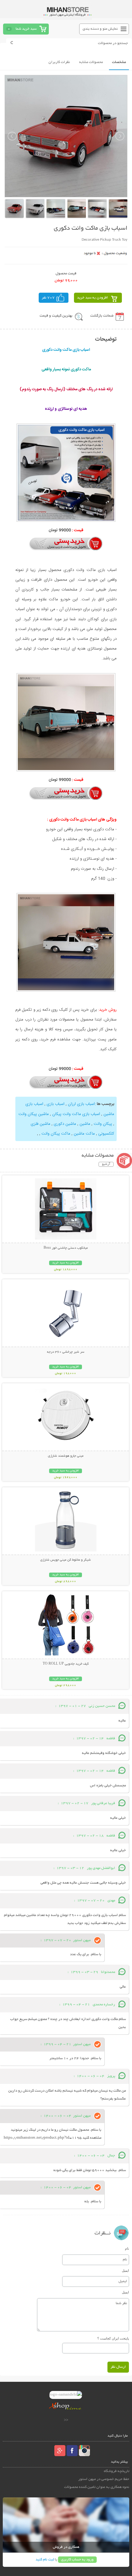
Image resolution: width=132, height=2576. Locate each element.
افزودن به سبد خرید (93, 298)
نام (127, 2248)
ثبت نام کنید (45, 2560)
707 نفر (48, 298)
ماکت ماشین (84, 1134)
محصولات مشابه (91, 62)
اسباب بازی (56, 1104)
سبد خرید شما (26, 29)
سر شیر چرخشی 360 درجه (66, 1352)
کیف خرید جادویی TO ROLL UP (66, 1664)
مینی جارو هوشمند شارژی (66, 1456)
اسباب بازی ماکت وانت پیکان (76, 1114)
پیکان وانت (103, 1124)
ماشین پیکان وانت (34, 1114)
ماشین (85, 1124)
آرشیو (106, 1164)
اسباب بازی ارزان (81, 1104)
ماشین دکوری (65, 1124)
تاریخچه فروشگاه (116, 2471)
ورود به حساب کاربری (77, 2560)
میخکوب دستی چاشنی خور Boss (66, 1248)
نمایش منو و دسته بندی (100, 29)
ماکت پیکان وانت (56, 1134)
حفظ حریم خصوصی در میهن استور (104, 2479)
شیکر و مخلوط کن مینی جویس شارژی (66, 1560)
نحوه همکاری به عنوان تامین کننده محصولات (97, 2487)
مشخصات (119, 62)
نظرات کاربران (59, 62)
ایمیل (125, 2270)
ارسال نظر (118, 2367)
